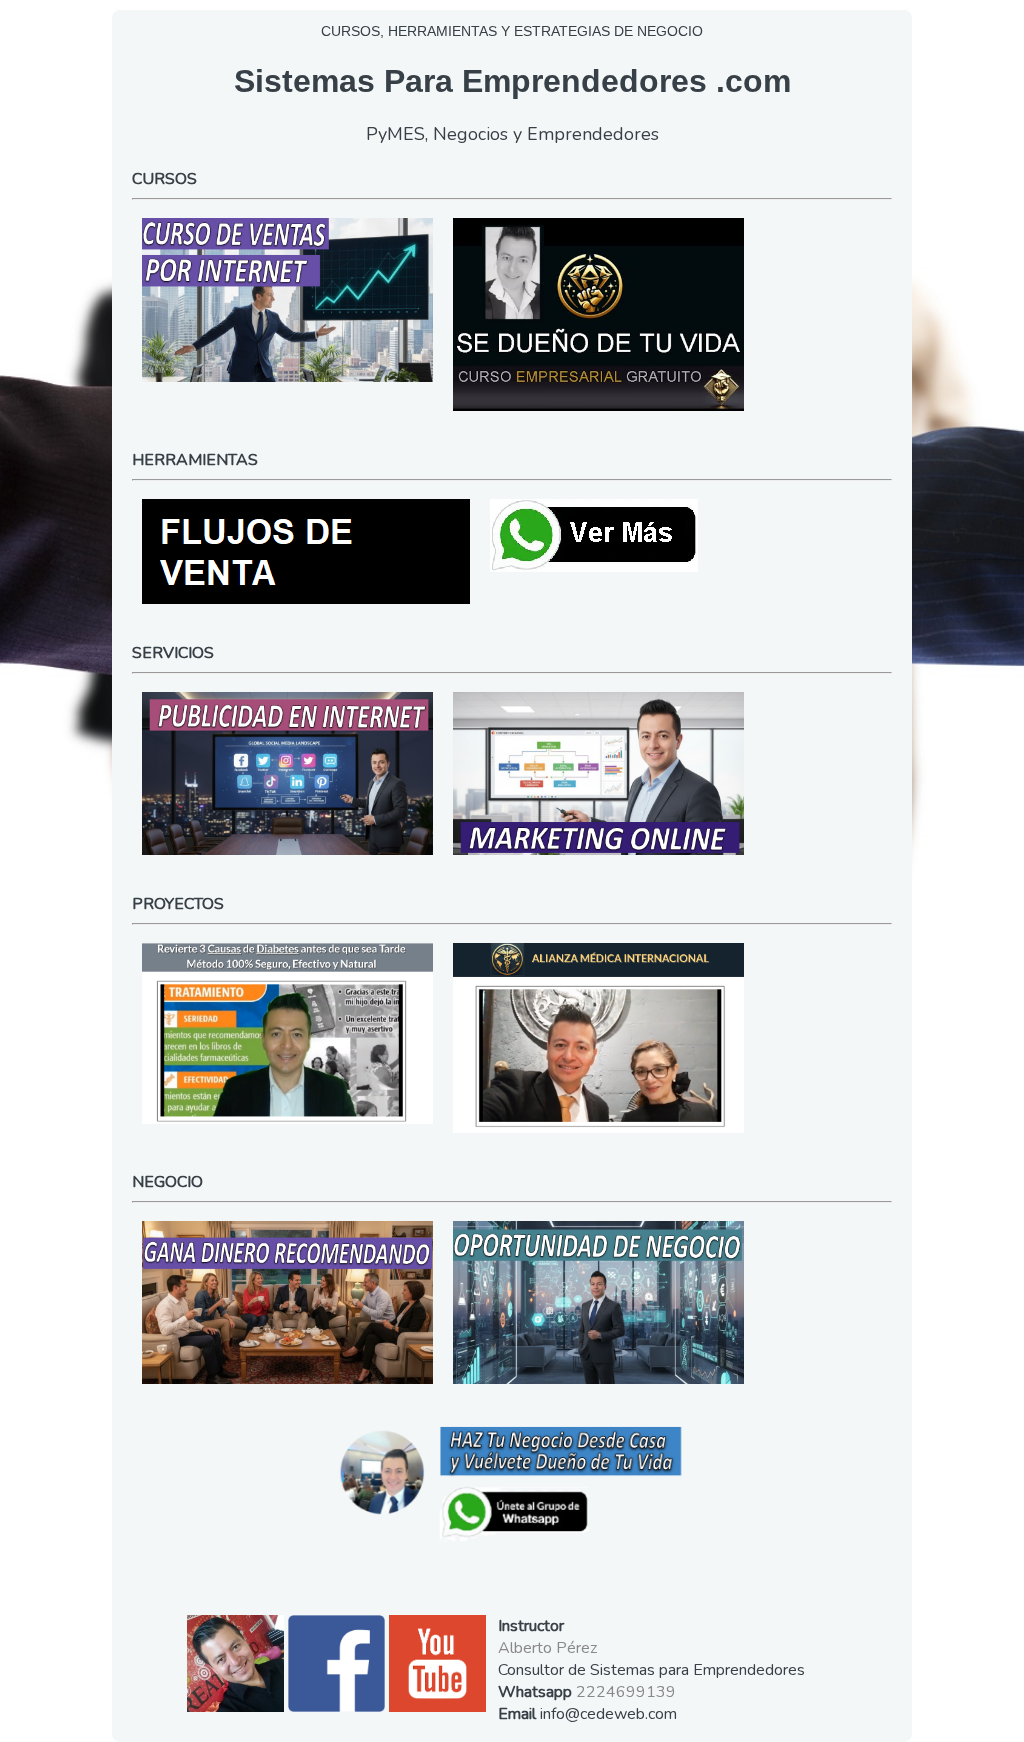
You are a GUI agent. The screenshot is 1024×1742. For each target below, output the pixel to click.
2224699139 (626, 1692)
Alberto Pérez (547, 1648)
